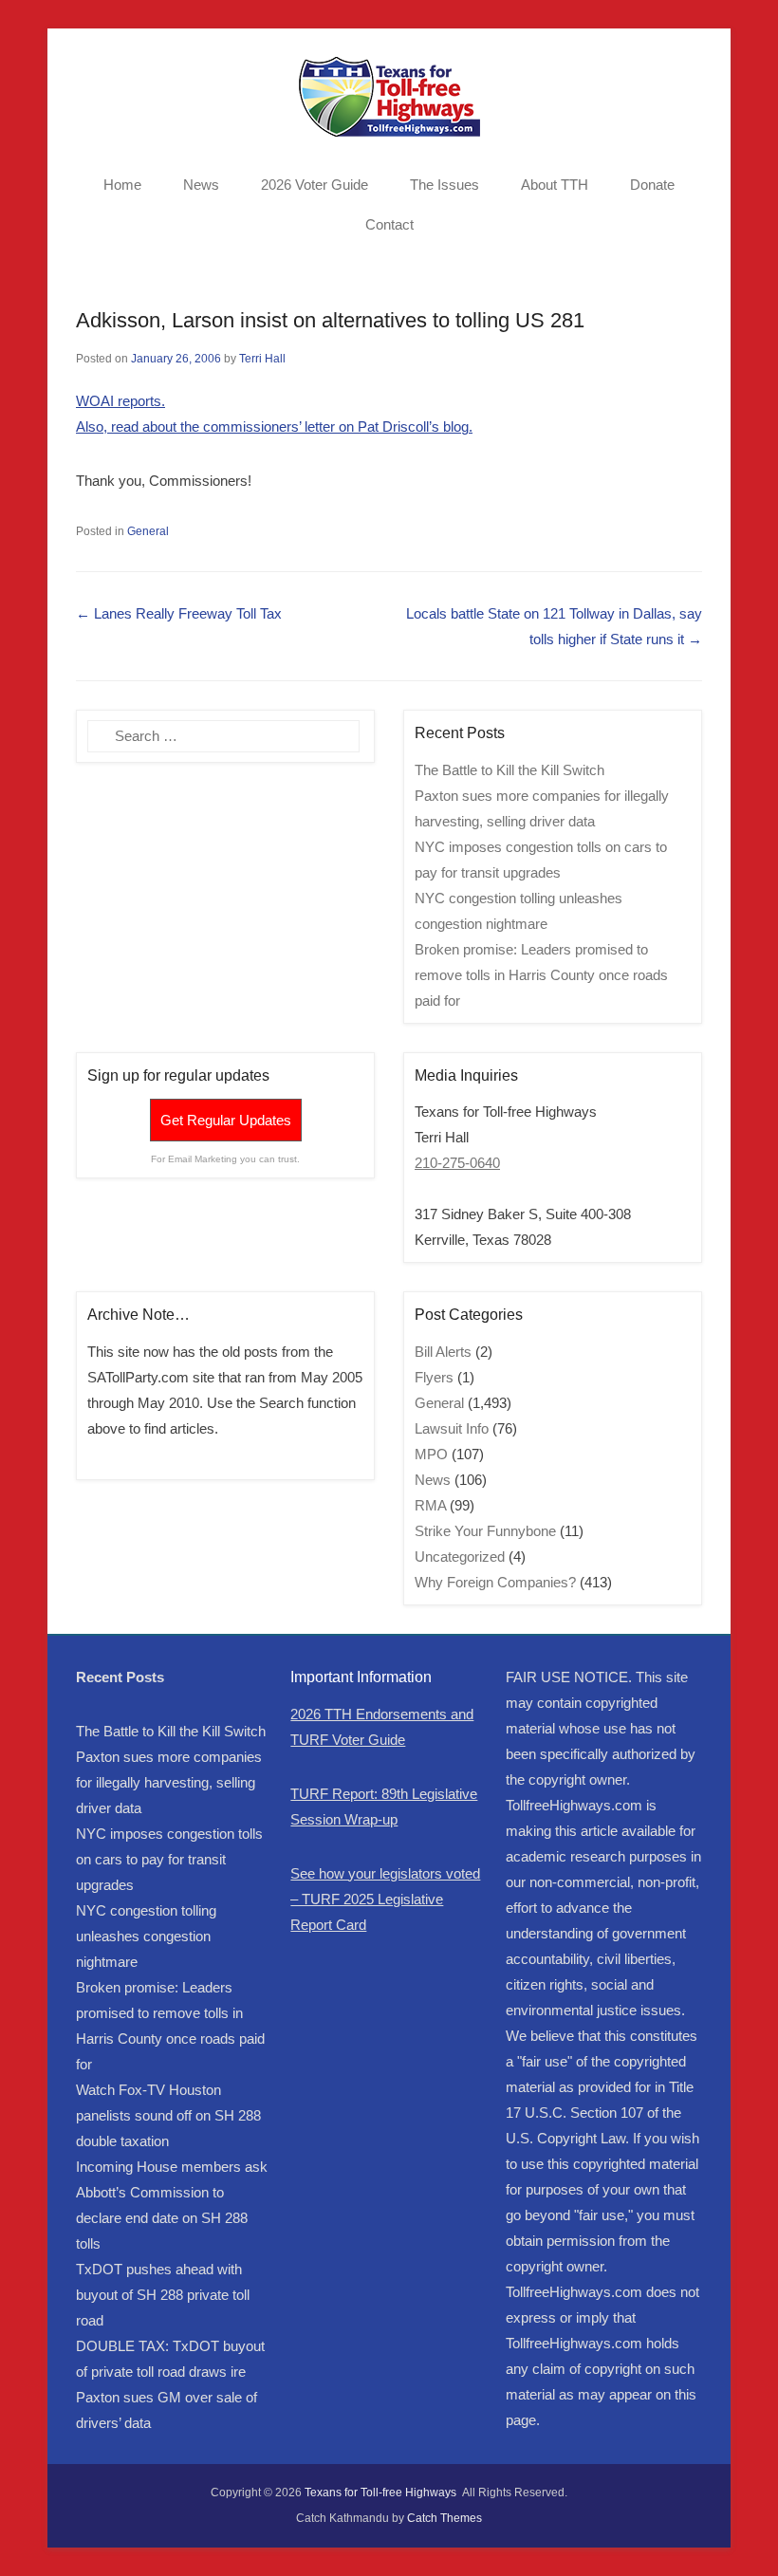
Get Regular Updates (226, 1120)
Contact (389, 224)
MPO (431, 1454)
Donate (652, 185)
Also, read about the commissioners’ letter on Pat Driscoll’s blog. (274, 426)
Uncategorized (460, 1557)
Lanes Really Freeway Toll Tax (179, 613)
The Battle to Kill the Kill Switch (509, 770)
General (148, 531)
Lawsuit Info (452, 1428)
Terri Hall (262, 359)
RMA (430, 1505)
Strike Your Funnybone (485, 1531)
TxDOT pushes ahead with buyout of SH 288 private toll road (163, 2295)
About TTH (555, 185)
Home (122, 185)
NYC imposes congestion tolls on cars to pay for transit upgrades (169, 1859)
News (201, 185)
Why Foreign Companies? (495, 1582)
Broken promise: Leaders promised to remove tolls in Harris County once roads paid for (541, 975)
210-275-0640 (457, 1163)
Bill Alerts (443, 1352)
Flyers (434, 1377)
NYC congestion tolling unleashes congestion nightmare (146, 1936)
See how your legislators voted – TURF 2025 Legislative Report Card (385, 1899)
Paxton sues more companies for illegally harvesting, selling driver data (169, 1782)
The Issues (445, 185)
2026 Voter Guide (315, 185)
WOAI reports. (120, 401)
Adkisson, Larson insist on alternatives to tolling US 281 (330, 320)
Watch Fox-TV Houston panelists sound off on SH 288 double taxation (168, 2115)
